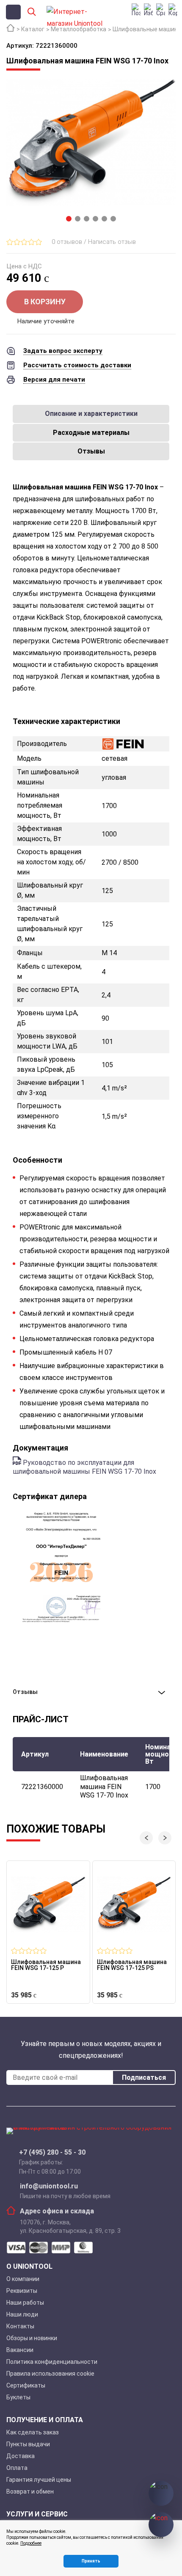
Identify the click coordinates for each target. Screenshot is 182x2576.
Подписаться (144, 2077)
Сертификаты (26, 2385)
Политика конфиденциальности (52, 2362)
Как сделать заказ (33, 2432)
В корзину (45, 302)
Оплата (17, 2468)
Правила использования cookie (50, 2374)
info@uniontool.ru (49, 2186)
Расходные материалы (91, 433)
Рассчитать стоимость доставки (77, 365)
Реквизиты (22, 2291)
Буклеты (18, 2397)
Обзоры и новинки (32, 2338)
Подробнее (31, 2543)
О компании (23, 2279)
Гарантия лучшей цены (39, 2480)
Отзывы (91, 451)
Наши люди (22, 2314)
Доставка (21, 2456)
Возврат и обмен (30, 2491)
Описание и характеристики (91, 414)
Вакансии (20, 2350)
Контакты (20, 2326)
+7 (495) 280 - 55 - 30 (52, 2153)
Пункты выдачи (28, 2444)
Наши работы (25, 2303)
